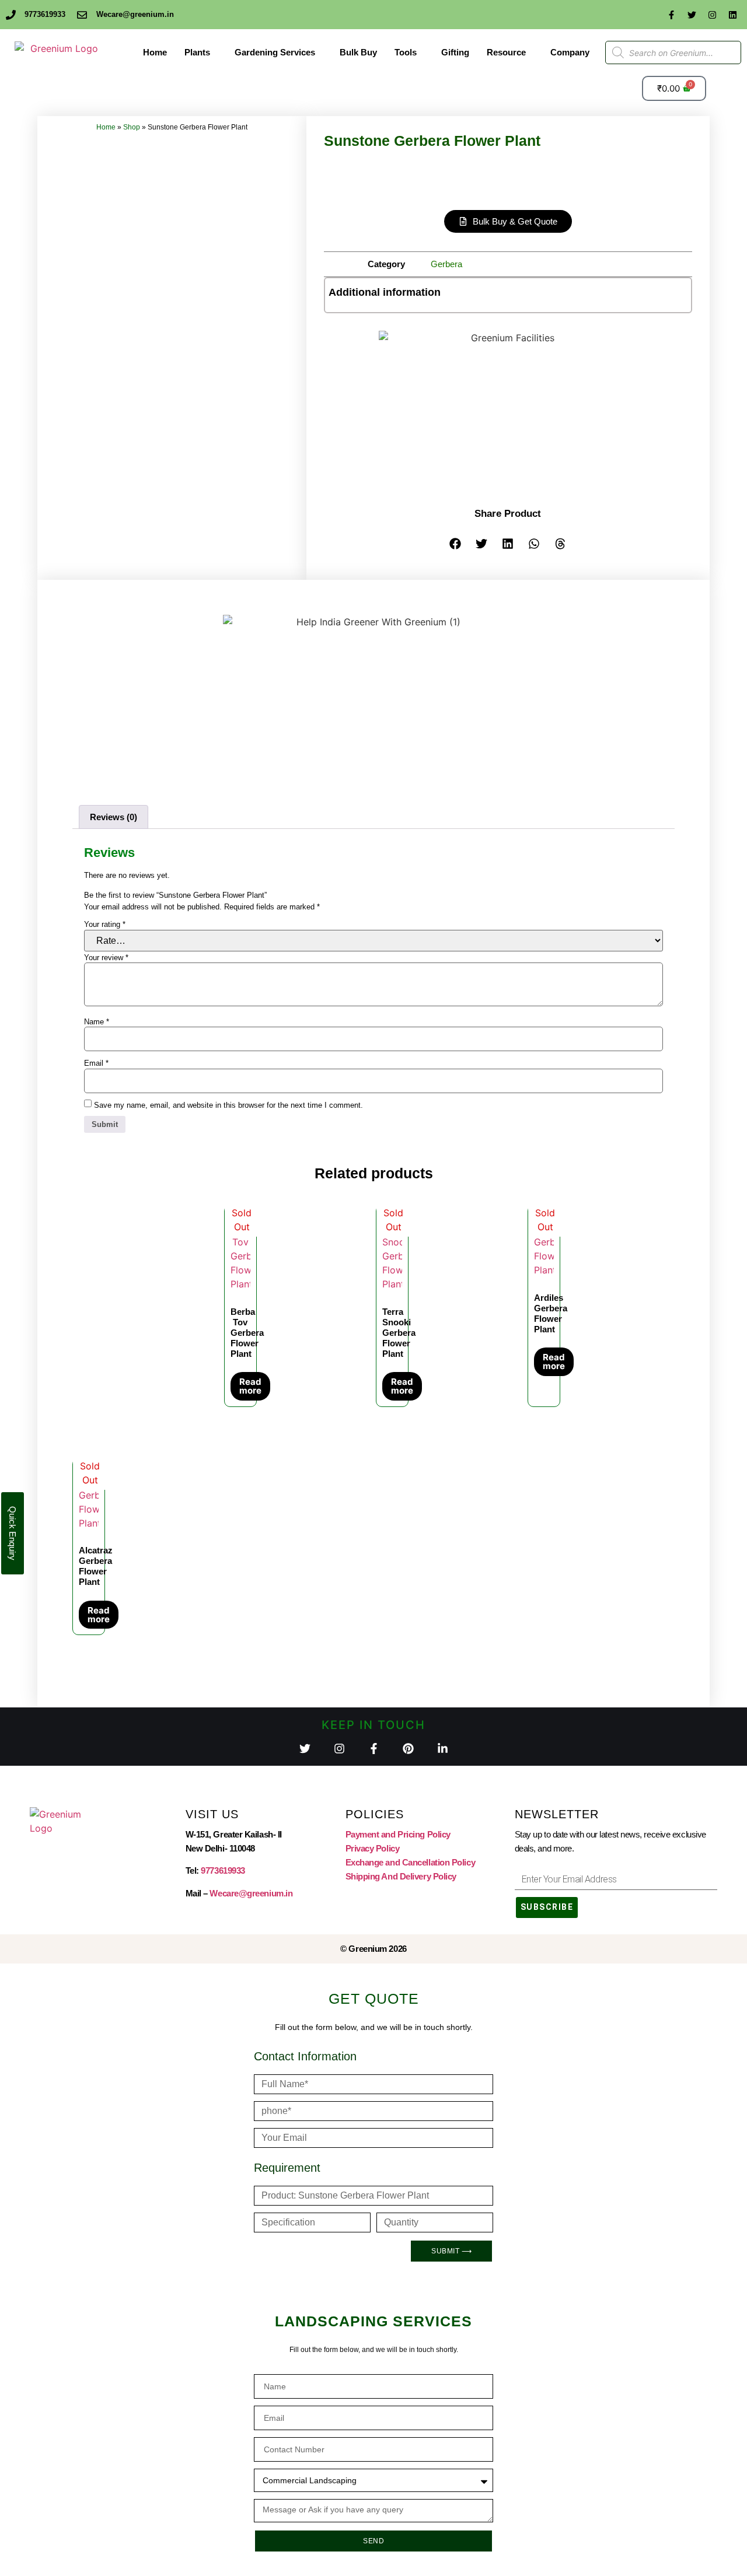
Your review (106, 958)
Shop (132, 127)
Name (97, 1022)
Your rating (105, 924)
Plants (197, 52)
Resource (506, 52)
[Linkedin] (732, 15)
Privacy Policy (373, 1848)
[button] (455, 543)
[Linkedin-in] (443, 1749)
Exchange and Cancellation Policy (411, 1862)
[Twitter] (692, 15)
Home (155, 52)
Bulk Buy (358, 52)
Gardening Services (275, 52)
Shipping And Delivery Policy (401, 1876)
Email (96, 1063)
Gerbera (446, 264)
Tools (406, 52)
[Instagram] (712, 15)
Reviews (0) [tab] (114, 817)
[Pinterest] (408, 1749)
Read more (250, 1386)
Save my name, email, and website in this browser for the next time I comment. (228, 1105)
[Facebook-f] (671, 15)
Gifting (455, 52)
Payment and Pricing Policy (398, 1834)
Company (570, 52)
